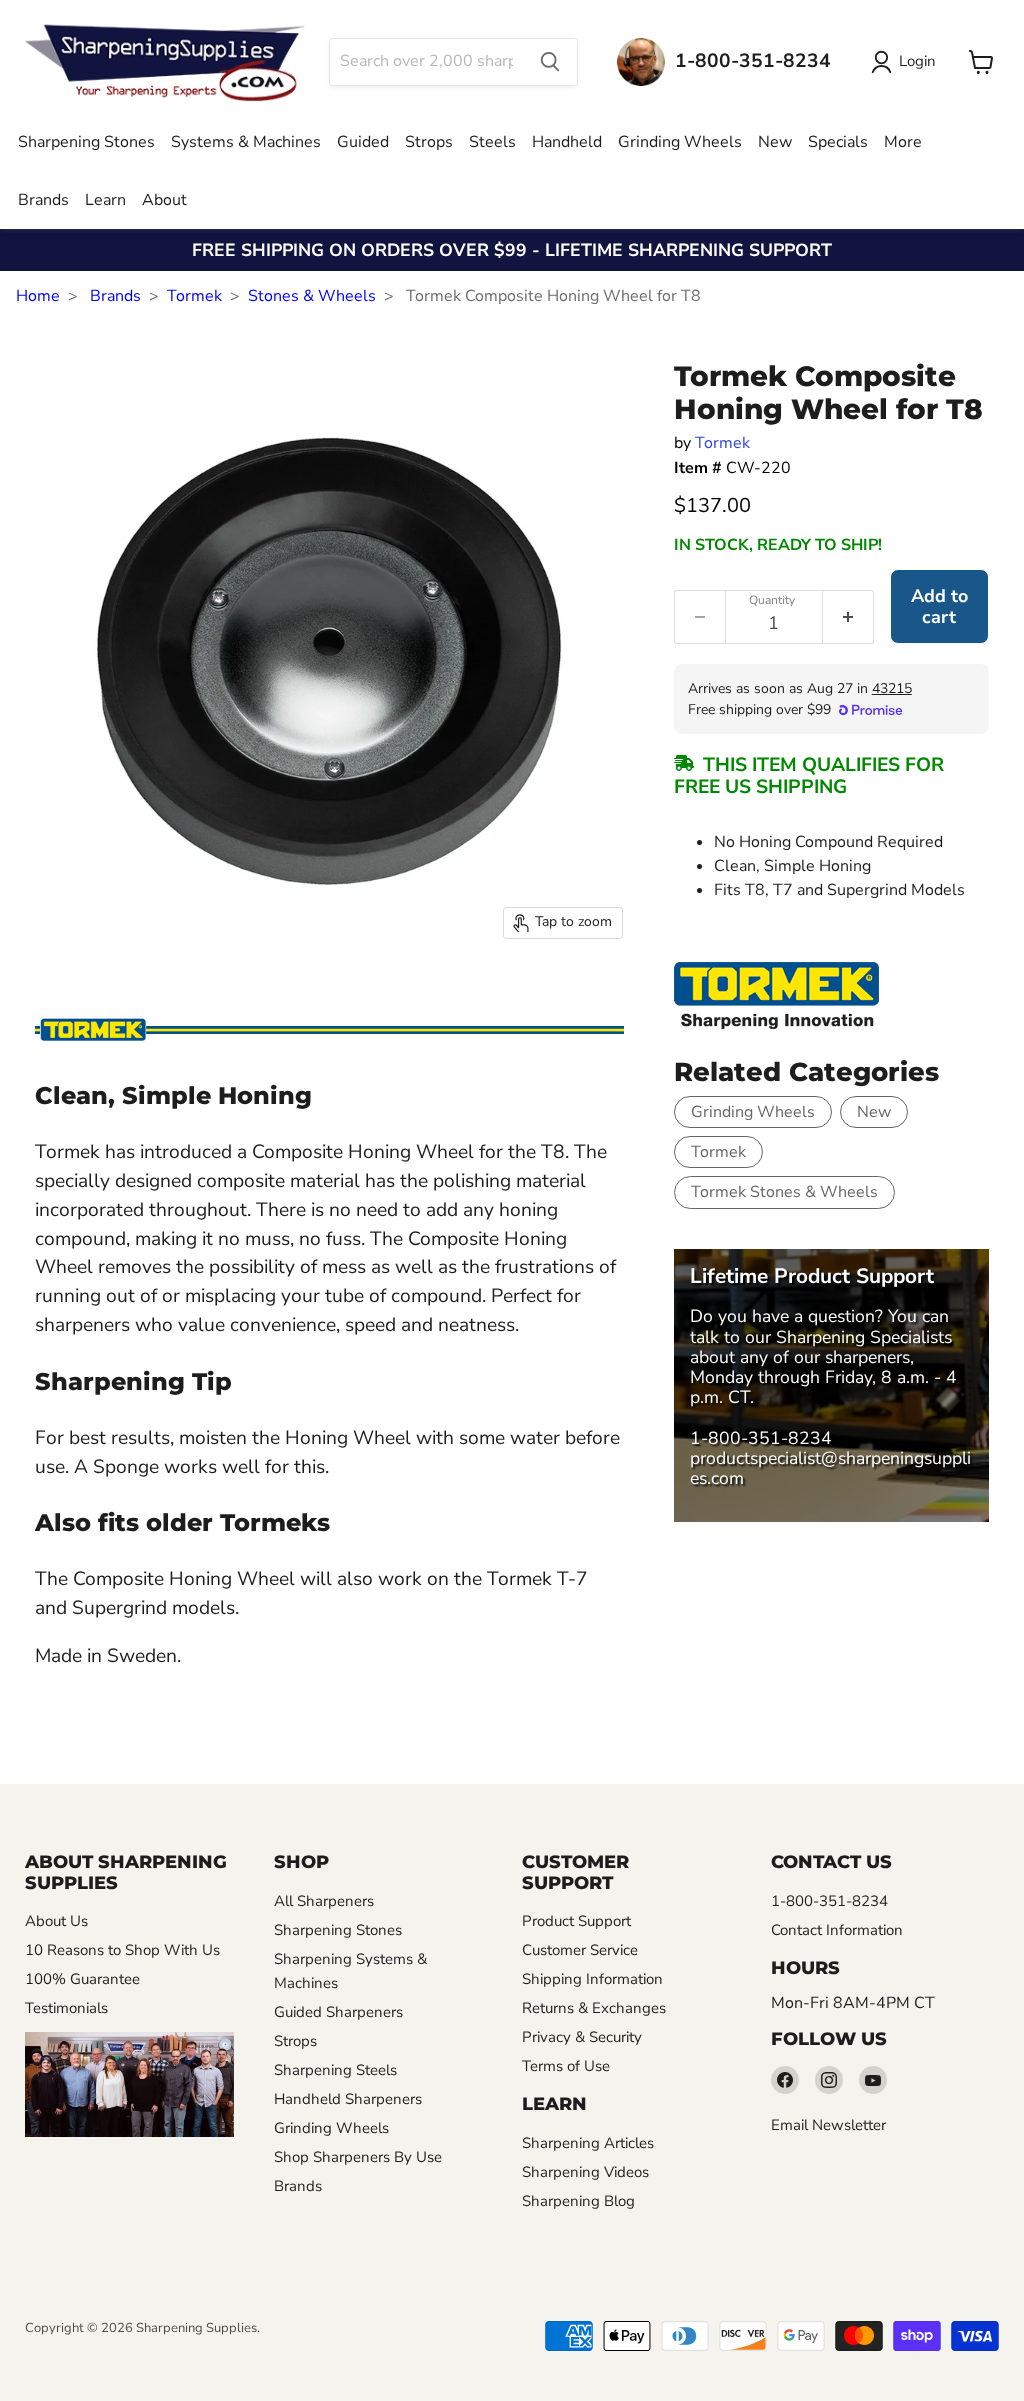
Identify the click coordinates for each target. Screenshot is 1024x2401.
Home (38, 296)
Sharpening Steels (335, 2070)
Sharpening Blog (578, 2201)
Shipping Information (592, 1979)
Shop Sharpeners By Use (358, 2157)
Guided (363, 142)
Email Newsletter (828, 2125)
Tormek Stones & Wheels (784, 1192)
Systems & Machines (246, 142)
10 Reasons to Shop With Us (122, 1950)
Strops (429, 142)
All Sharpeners (324, 1901)
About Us (56, 1921)
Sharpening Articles (588, 2143)
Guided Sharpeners (338, 2012)
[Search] (550, 62)
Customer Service (580, 1950)
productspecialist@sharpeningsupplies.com (830, 1468)
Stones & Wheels (312, 296)
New (775, 142)
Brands (43, 200)
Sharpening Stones (86, 142)
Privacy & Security (582, 2037)
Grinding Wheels (680, 142)
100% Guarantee (82, 1979)
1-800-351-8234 (761, 1438)
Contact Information (837, 1930)
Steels (492, 142)
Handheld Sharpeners (348, 2099)
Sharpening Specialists (864, 1337)
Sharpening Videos (585, 2172)
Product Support (576, 1921)
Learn (105, 200)
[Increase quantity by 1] (848, 617)
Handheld (567, 142)
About (164, 200)
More (903, 142)
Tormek (194, 296)
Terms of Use (566, 2066)
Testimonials (66, 2008)
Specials (838, 142)
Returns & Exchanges (594, 2008)
